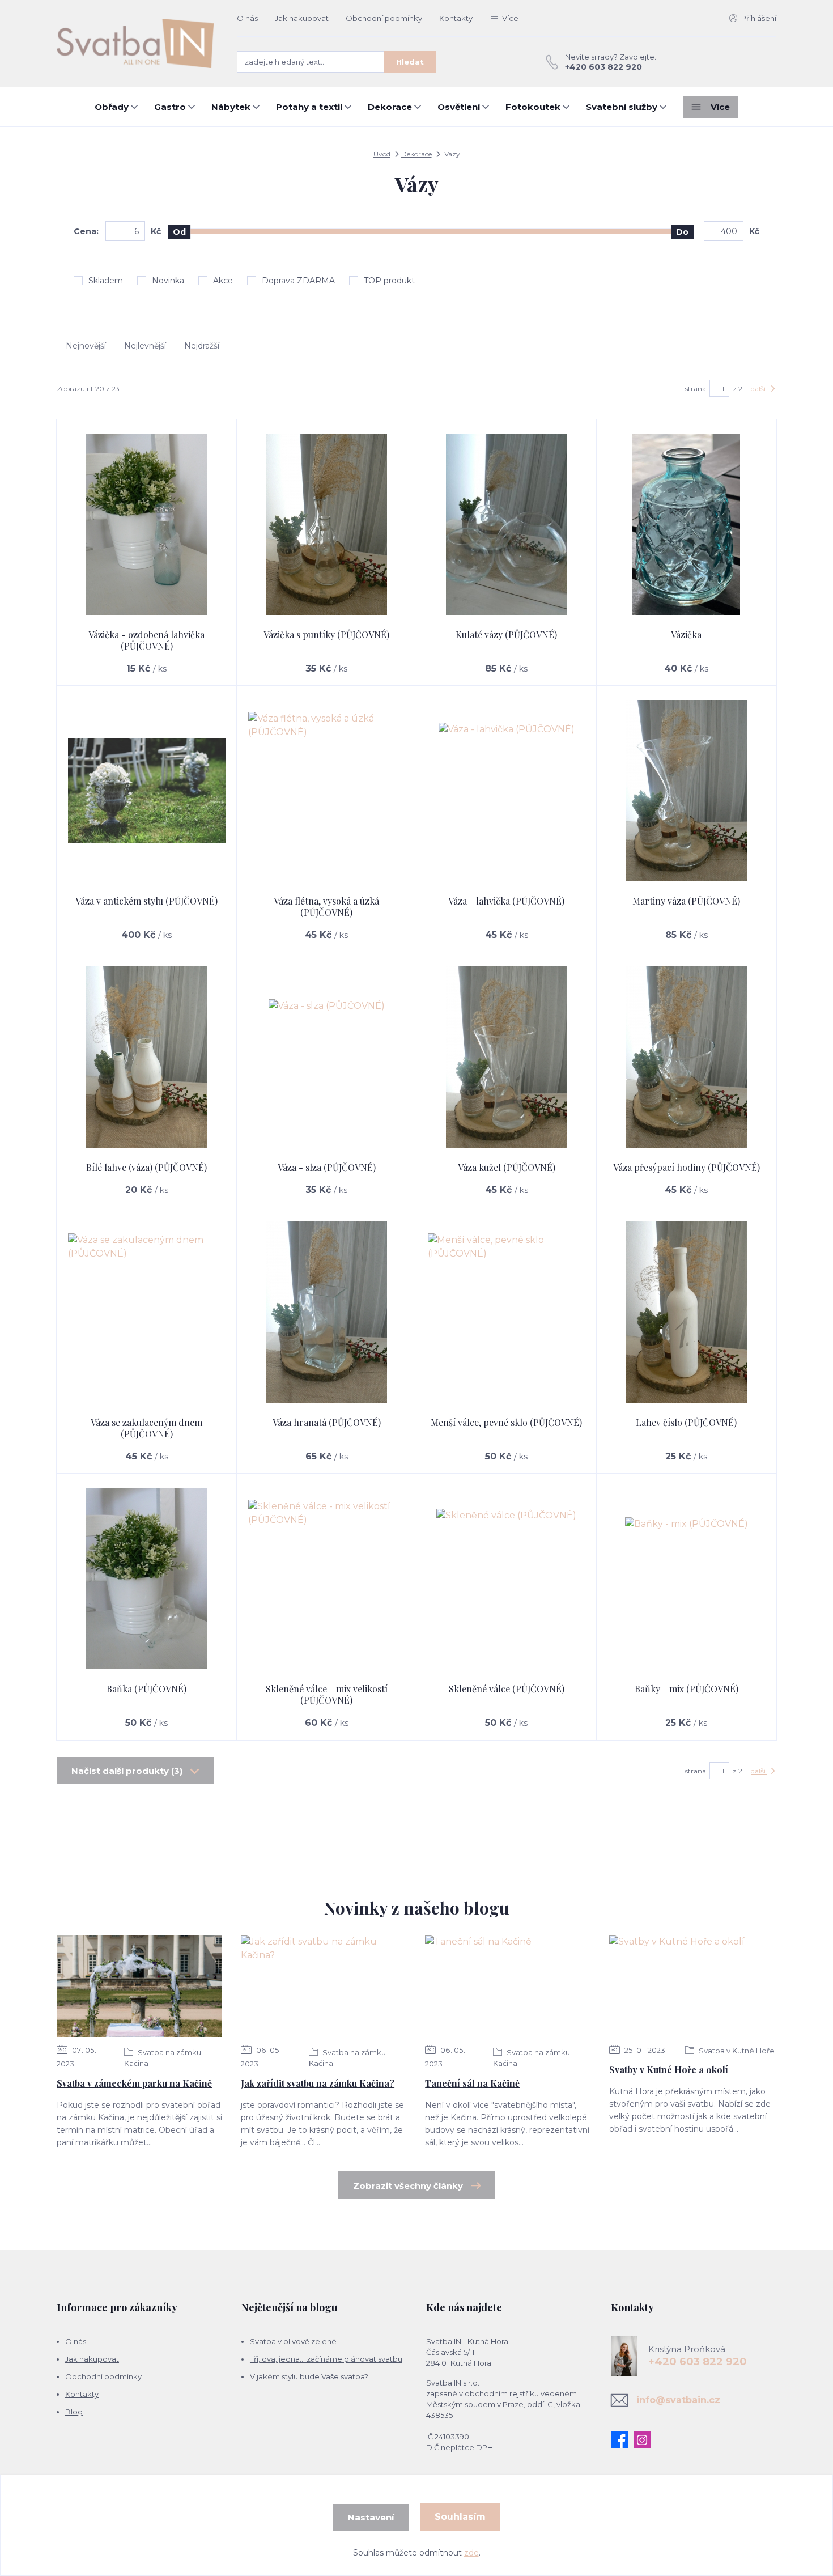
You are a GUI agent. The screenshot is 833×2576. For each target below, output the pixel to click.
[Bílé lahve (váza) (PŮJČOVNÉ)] (147, 1057)
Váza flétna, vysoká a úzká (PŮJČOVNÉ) (326, 907)
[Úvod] (135, 43)
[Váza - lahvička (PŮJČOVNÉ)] (507, 791)
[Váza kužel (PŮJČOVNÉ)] (507, 1057)
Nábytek (231, 107)
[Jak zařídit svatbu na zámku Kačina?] (324, 1986)
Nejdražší (202, 346)
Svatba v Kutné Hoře (736, 2051)
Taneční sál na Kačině (472, 2083)
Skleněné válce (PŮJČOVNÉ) (507, 1689)
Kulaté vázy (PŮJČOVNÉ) (506, 635)
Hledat (410, 62)
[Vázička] (687, 524)
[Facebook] (622, 2440)
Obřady (112, 107)
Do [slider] (682, 232)
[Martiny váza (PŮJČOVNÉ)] (687, 791)
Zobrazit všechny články (408, 2186)
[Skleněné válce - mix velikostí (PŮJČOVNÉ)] (327, 1578)
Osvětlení (459, 107)
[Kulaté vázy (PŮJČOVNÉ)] (507, 524)
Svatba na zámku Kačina (163, 2058)
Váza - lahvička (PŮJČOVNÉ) (506, 901)
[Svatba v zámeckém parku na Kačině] (139, 1986)
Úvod (382, 154)
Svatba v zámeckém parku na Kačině (134, 2083)
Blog (74, 2412)
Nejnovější (86, 346)
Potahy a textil (309, 107)
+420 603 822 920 (603, 67)
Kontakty (456, 18)
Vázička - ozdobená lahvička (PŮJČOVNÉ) (146, 640)
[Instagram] (645, 2440)
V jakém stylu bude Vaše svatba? (309, 2376)
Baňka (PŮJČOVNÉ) (146, 1689)
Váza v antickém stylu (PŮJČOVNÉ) (146, 901)
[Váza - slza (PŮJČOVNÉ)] (327, 1057)
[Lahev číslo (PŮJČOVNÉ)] (687, 1312)
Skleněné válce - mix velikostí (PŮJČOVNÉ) (327, 1694)
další (759, 389)
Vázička (686, 635)
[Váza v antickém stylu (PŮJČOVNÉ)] (147, 791)
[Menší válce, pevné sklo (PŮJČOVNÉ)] (507, 1312)
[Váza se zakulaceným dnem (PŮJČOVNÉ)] (147, 1312)
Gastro (170, 107)
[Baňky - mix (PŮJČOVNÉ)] (687, 1578)
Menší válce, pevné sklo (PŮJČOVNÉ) (506, 1422)
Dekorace (390, 107)
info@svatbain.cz (678, 2400)
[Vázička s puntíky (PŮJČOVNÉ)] (327, 524)
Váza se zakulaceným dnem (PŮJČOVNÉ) (146, 1428)
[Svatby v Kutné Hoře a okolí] (692, 1986)
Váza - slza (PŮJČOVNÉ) (327, 1167)
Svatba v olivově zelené (293, 2341)
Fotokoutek (533, 107)
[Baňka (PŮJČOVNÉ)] (147, 1578)
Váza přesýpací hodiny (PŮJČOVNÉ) (687, 1167)
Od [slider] (179, 232)
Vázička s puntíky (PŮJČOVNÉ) (326, 635)
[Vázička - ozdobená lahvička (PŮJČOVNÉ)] (147, 524)
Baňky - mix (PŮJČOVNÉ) (687, 1689)
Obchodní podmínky (384, 18)
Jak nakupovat (302, 18)
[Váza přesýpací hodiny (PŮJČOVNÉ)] (687, 1057)
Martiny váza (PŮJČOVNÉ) (686, 901)
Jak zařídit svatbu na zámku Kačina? (318, 2083)
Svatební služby (622, 107)
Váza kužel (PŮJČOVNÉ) (507, 1167)
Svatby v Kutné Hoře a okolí (669, 2070)
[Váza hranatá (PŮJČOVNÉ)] (327, 1312)
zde (471, 2553)
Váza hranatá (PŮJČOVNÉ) (327, 1422)
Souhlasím (460, 2517)
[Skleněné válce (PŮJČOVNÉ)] (507, 1578)
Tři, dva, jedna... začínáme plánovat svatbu (326, 2359)
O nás (247, 18)
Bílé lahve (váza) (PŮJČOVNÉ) (146, 1167)
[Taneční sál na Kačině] (508, 1986)
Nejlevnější (145, 346)
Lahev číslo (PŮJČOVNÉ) (686, 1422)
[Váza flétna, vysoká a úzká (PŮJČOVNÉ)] (327, 791)
